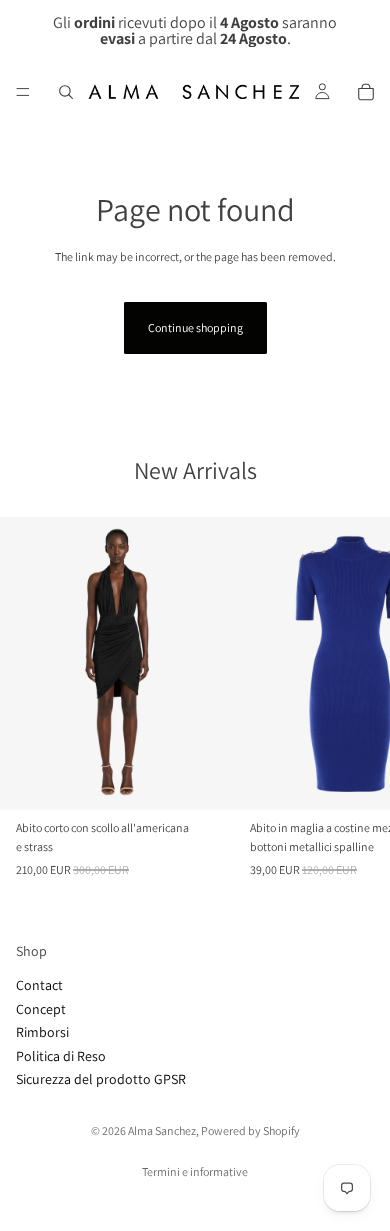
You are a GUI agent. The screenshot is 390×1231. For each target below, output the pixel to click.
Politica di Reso (61, 1056)
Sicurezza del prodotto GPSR (101, 1079)
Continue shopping (195, 327)
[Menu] (23, 92)
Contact (39, 986)
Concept (41, 1009)
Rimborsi (42, 1032)
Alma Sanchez (162, 1130)
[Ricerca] (66, 92)
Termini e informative (195, 1171)
